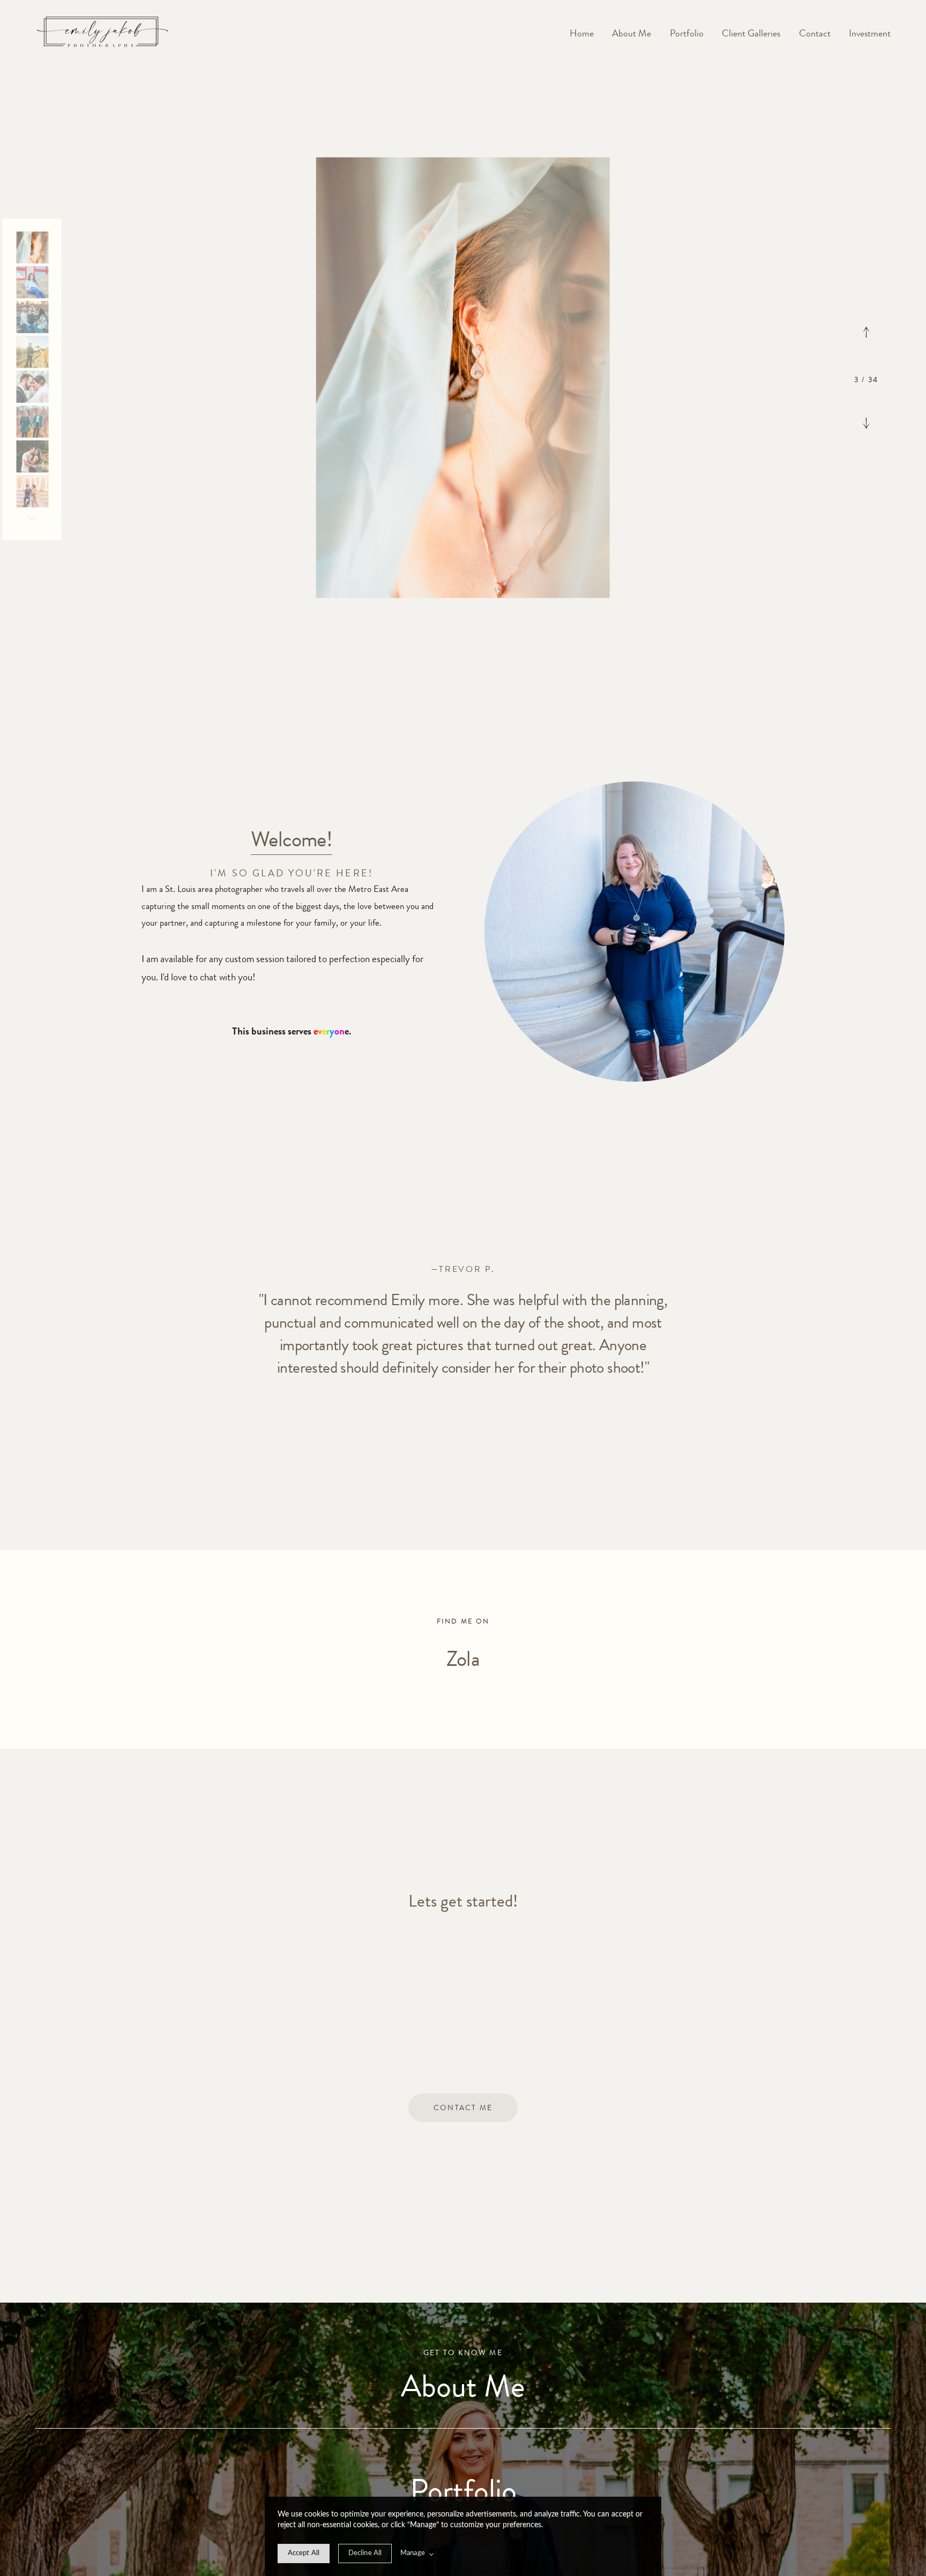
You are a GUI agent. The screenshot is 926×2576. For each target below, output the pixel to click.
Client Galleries (751, 33)
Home (582, 33)
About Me (632, 33)
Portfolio (687, 33)
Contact (815, 33)
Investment (870, 33)
